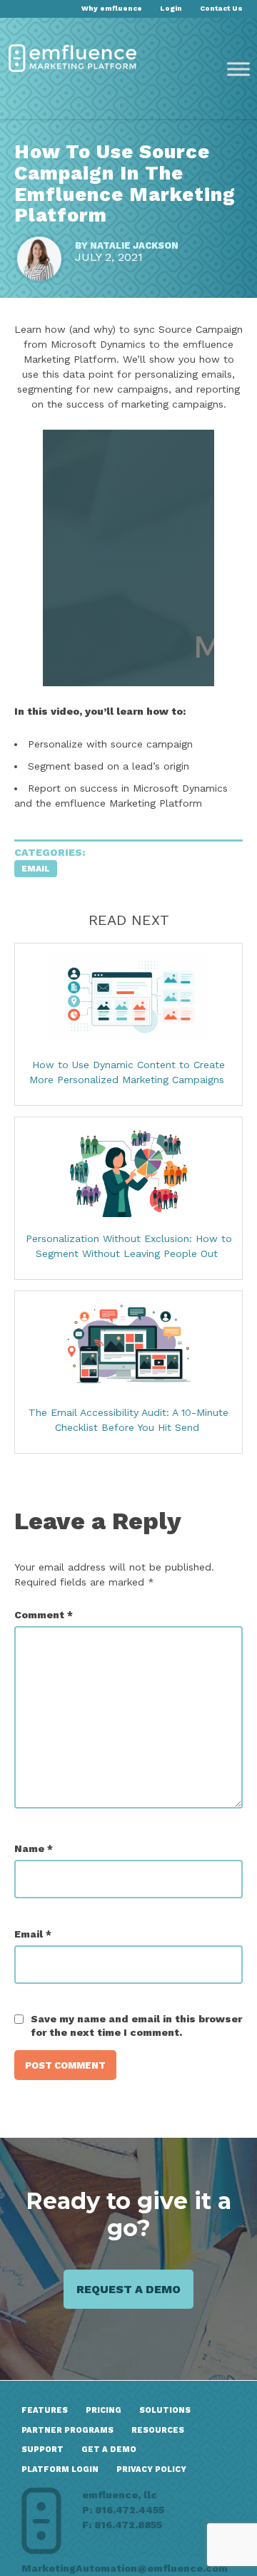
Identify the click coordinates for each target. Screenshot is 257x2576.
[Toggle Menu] (238, 69)
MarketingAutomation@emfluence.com (125, 2568)
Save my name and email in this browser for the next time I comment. (136, 2026)
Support (42, 2450)
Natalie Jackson (134, 245)
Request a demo (128, 2290)
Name (34, 1848)
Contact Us (221, 8)
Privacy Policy (151, 2469)
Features (45, 2410)
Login (171, 8)
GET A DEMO (109, 2450)
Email (36, 869)
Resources (158, 2430)
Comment (44, 1615)
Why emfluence (112, 8)
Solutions (165, 2410)
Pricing (104, 2410)
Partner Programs (67, 2430)
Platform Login (60, 2469)
